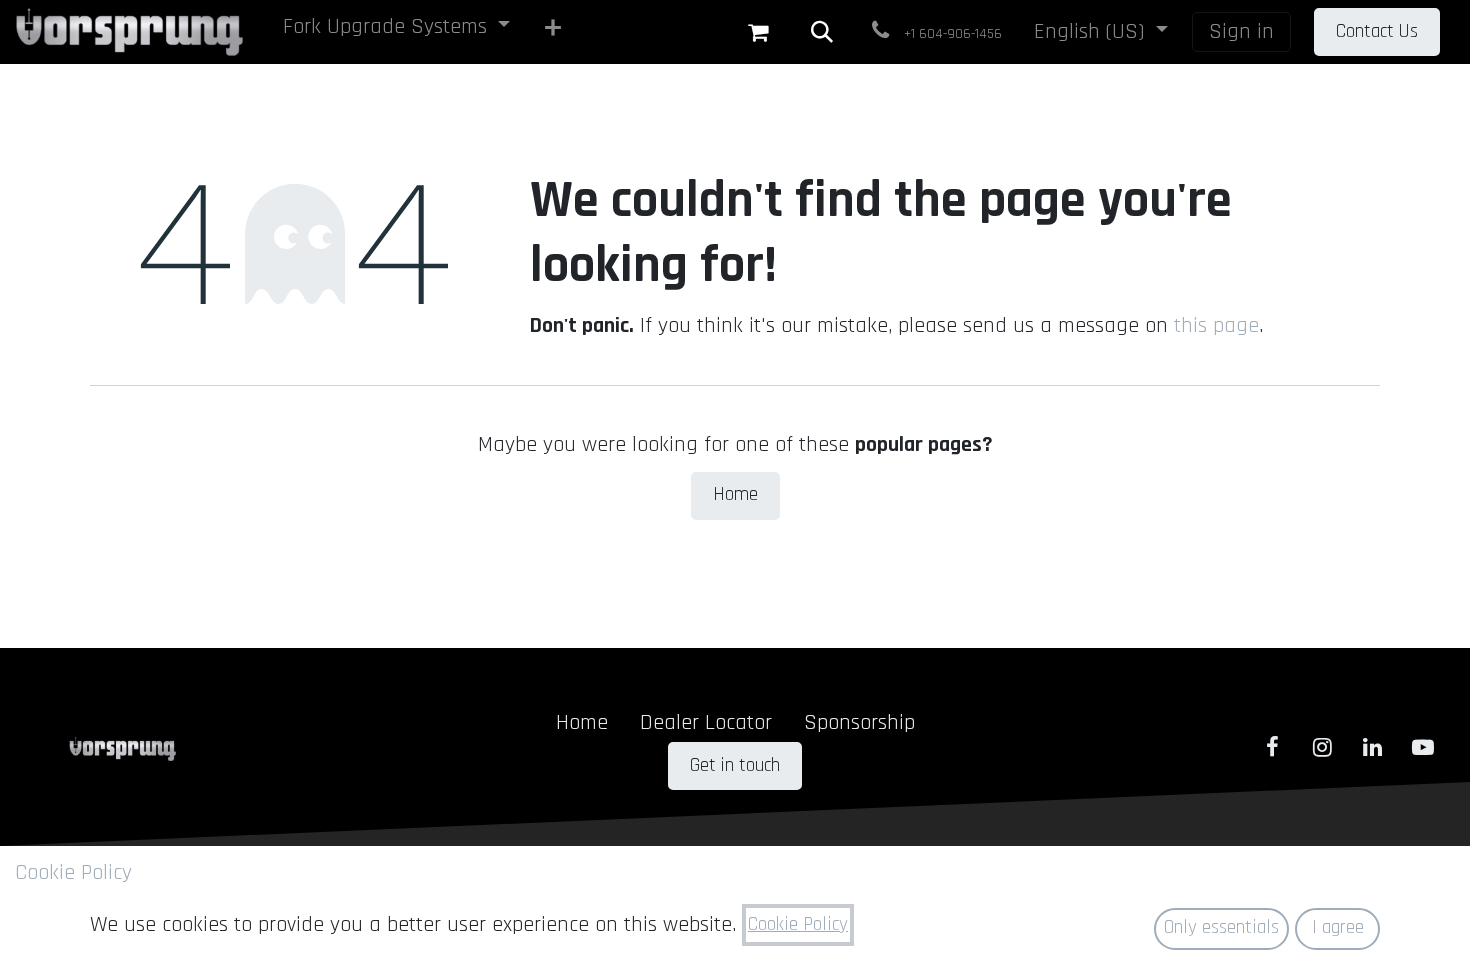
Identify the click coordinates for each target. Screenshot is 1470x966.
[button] (822, 32)
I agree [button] (1338, 927)
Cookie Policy (73, 873)
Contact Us (1377, 31)
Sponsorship (859, 723)
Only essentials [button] (1221, 927)
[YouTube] (1423, 747)
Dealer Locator (706, 723)
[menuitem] (397, 31)
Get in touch (735, 765)
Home (735, 494)
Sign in (1241, 32)
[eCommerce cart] (758, 32)
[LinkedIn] (1373, 747)
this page (1216, 326)
